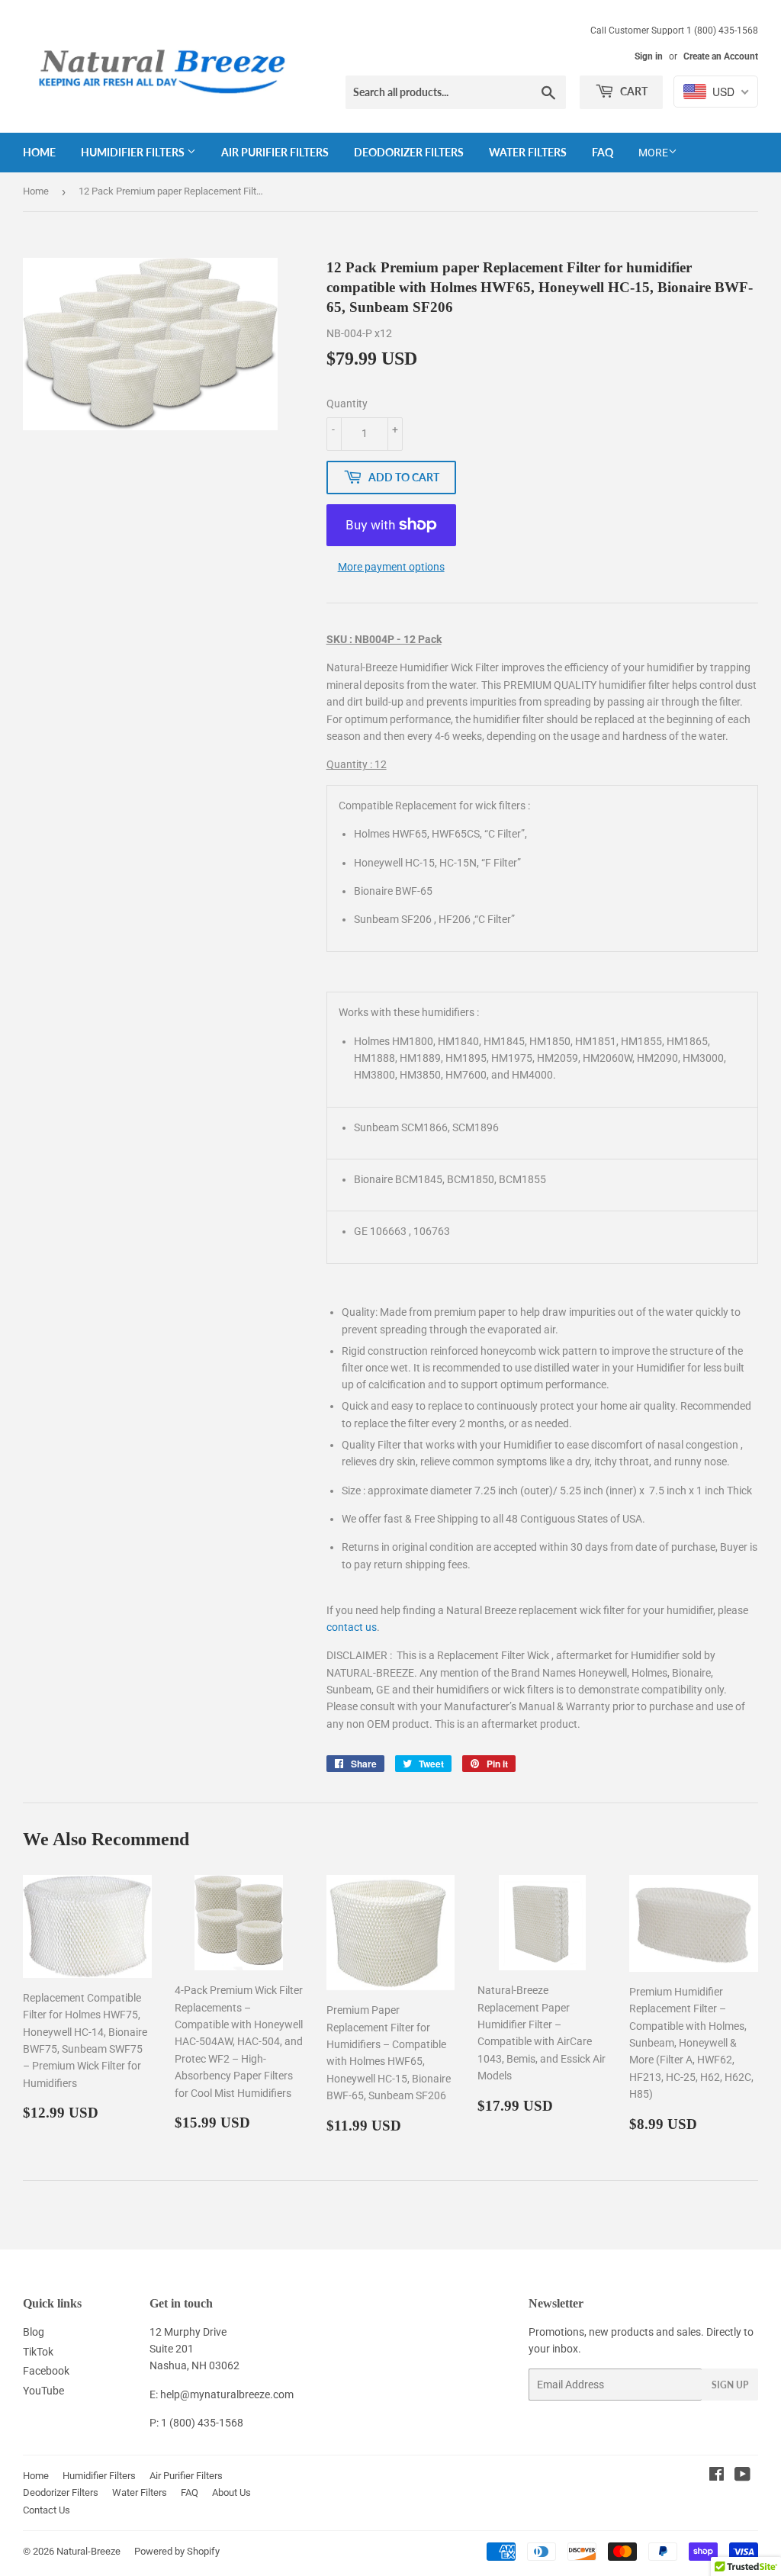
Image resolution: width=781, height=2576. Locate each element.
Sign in (649, 56)
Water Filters (528, 152)
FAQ (603, 152)
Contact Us (47, 2510)
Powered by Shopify (177, 2551)
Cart (633, 91)
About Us (231, 2492)
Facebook (46, 2371)
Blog (34, 2332)
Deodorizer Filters (409, 152)
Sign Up (730, 2385)
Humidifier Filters (134, 152)
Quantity (347, 404)
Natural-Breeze (88, 2551)
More (653, 153)
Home (39, 152)
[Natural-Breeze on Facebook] (717, 2476)
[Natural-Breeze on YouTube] (742, 2476)
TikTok (38, 2352)
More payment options (391, 567)
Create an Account (721, 56)
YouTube (43, 2391)
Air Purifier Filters (275, 152)
